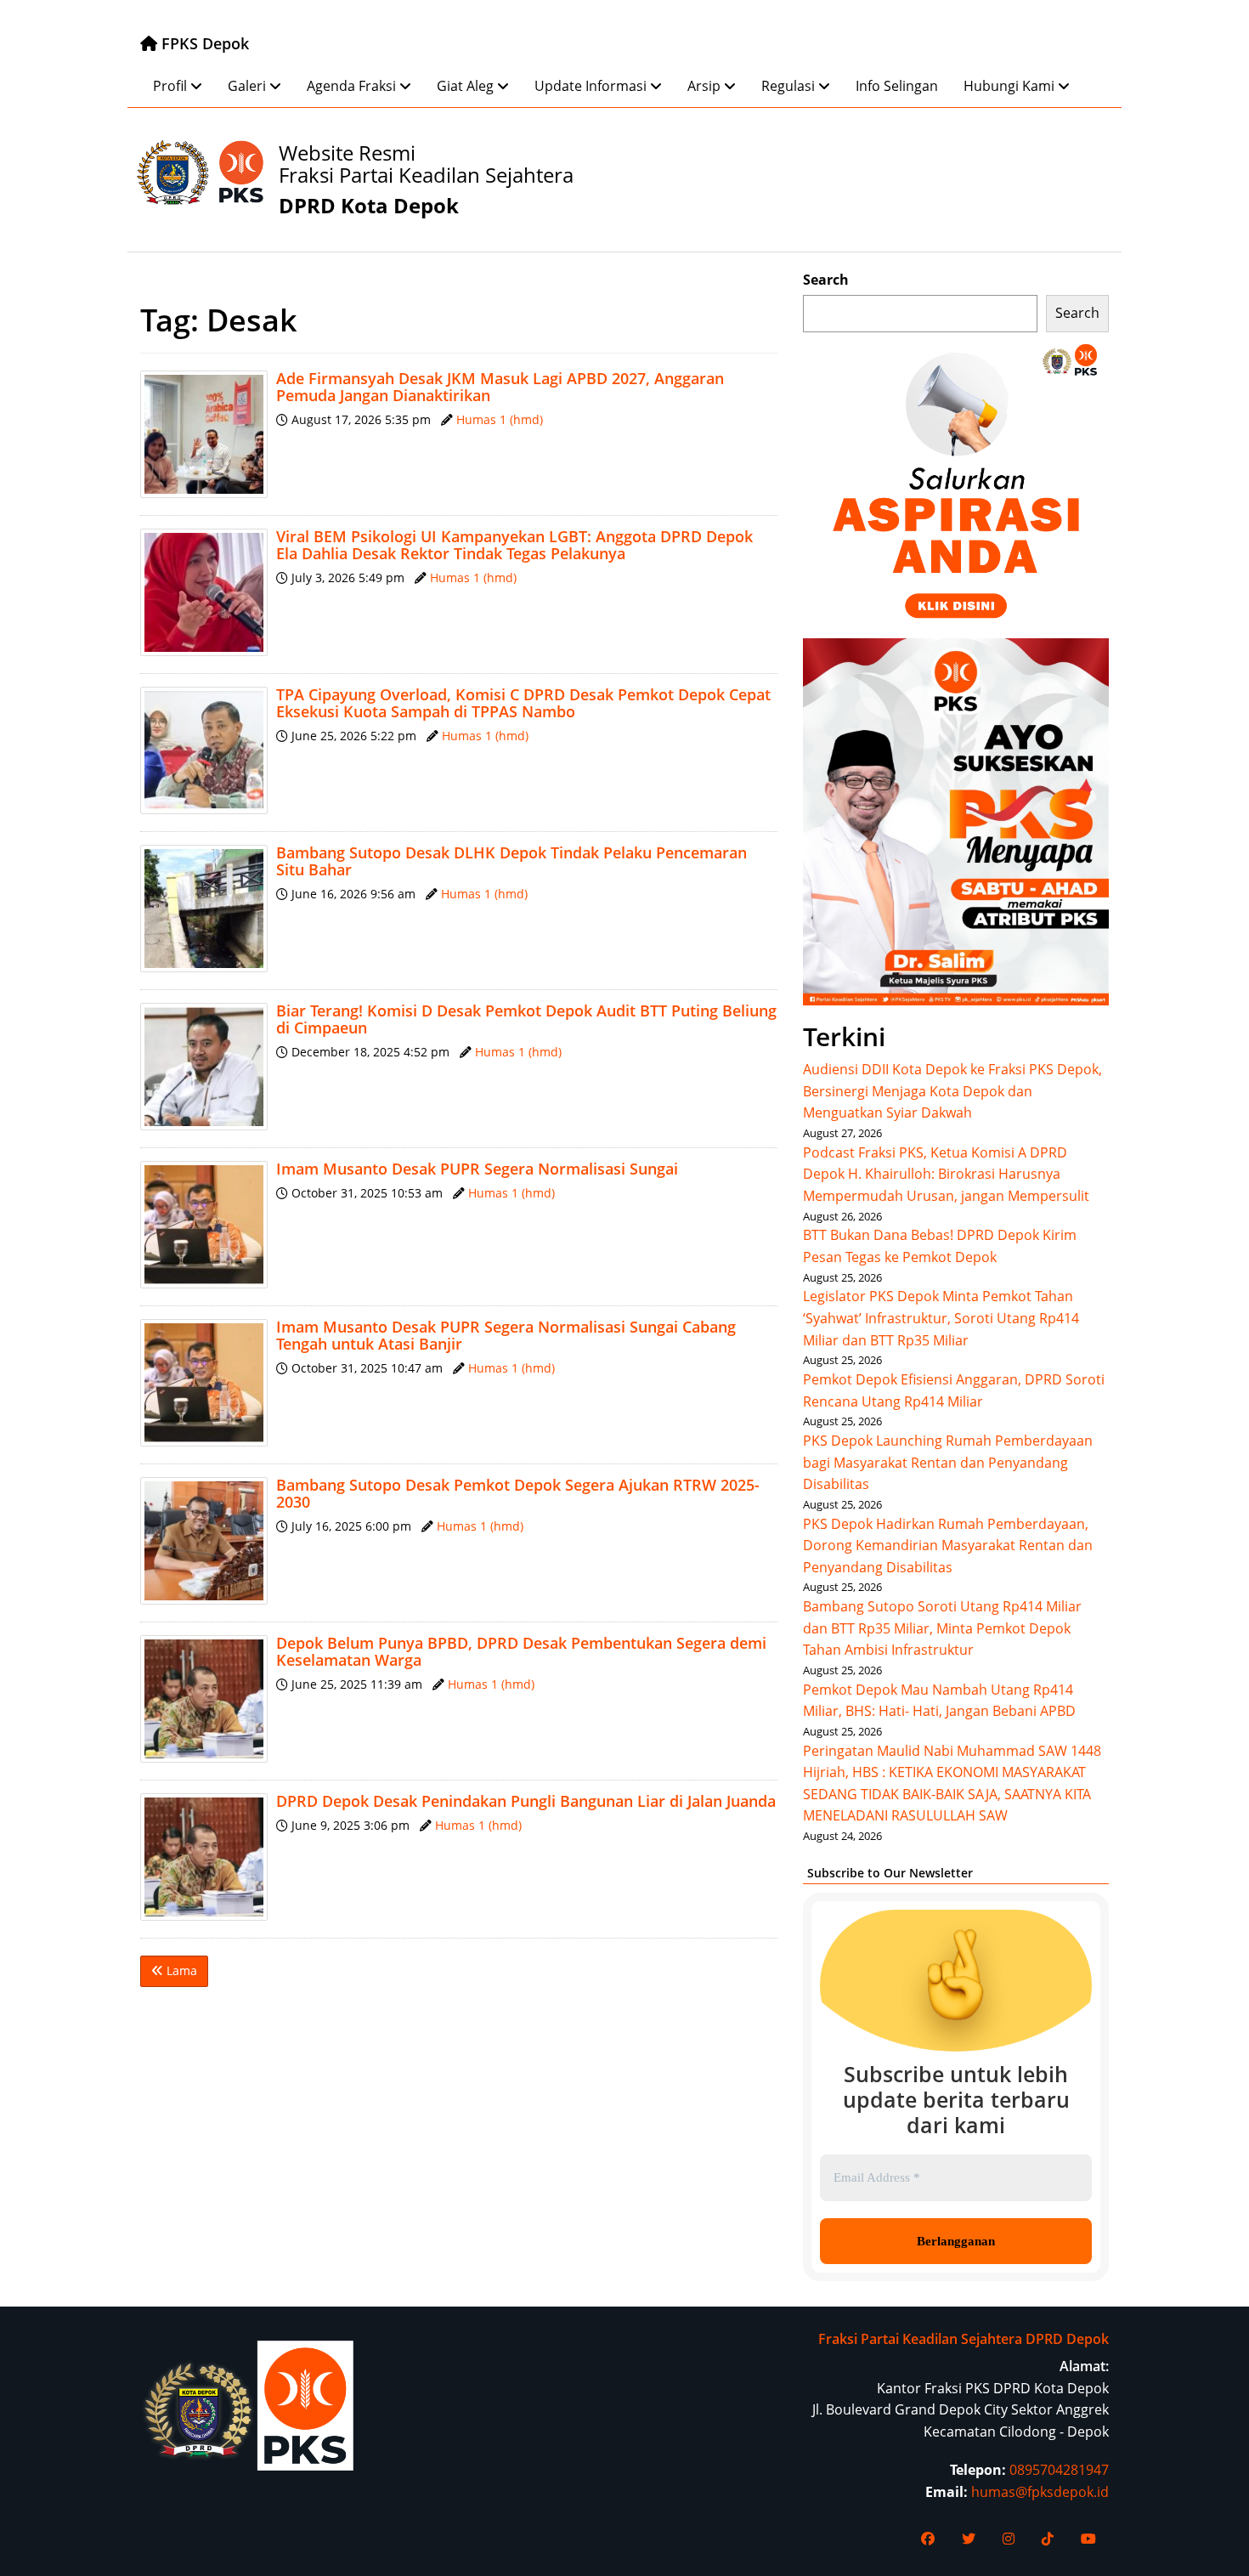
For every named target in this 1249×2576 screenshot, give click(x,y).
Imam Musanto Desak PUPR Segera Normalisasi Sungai (477, 1169)
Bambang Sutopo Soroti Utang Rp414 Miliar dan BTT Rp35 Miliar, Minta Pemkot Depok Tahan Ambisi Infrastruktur (942, 1628)
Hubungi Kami (1009, 86)
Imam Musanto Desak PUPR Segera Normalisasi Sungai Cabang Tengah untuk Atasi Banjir (506, 1335)
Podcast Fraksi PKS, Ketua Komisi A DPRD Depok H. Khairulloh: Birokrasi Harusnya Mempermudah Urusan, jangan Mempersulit (946, 1174)
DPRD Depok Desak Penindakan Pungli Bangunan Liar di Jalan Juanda (526, 1801)
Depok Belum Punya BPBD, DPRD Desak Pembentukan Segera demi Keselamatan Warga (521, 1651)
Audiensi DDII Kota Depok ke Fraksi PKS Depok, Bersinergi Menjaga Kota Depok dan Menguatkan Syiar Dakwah (952, 1091)
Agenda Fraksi (351, 86)
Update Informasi (591, 86)
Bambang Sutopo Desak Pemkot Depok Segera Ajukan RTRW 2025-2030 (518, 1493)
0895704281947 (1059, 2470)
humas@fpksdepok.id (1040, 2492)
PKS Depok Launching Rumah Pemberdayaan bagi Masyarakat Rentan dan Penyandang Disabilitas (948, 1462)
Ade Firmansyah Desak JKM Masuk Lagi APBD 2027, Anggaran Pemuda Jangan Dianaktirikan (500, 387)
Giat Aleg (465, 86)
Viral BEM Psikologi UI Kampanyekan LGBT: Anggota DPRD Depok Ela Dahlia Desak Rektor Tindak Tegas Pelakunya (514, 545)
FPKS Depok (203, 43)
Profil (170, 86)
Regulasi (788, 86)
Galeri (247, 86)
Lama (180, 1970)
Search (826, 280)
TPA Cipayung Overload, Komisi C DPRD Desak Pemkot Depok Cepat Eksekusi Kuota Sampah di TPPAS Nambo (523, 703)
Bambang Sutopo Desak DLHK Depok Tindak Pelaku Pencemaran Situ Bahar (511, 861)
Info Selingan (897, 86)
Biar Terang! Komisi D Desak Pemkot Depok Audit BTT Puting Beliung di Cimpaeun (526, 1019)
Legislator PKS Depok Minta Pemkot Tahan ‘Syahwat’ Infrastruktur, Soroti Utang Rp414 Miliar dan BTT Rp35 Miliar (941, 1318)
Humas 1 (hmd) (500, 419)
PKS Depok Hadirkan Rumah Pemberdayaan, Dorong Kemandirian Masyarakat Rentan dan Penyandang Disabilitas (948, 1546)
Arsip (704, 86)
